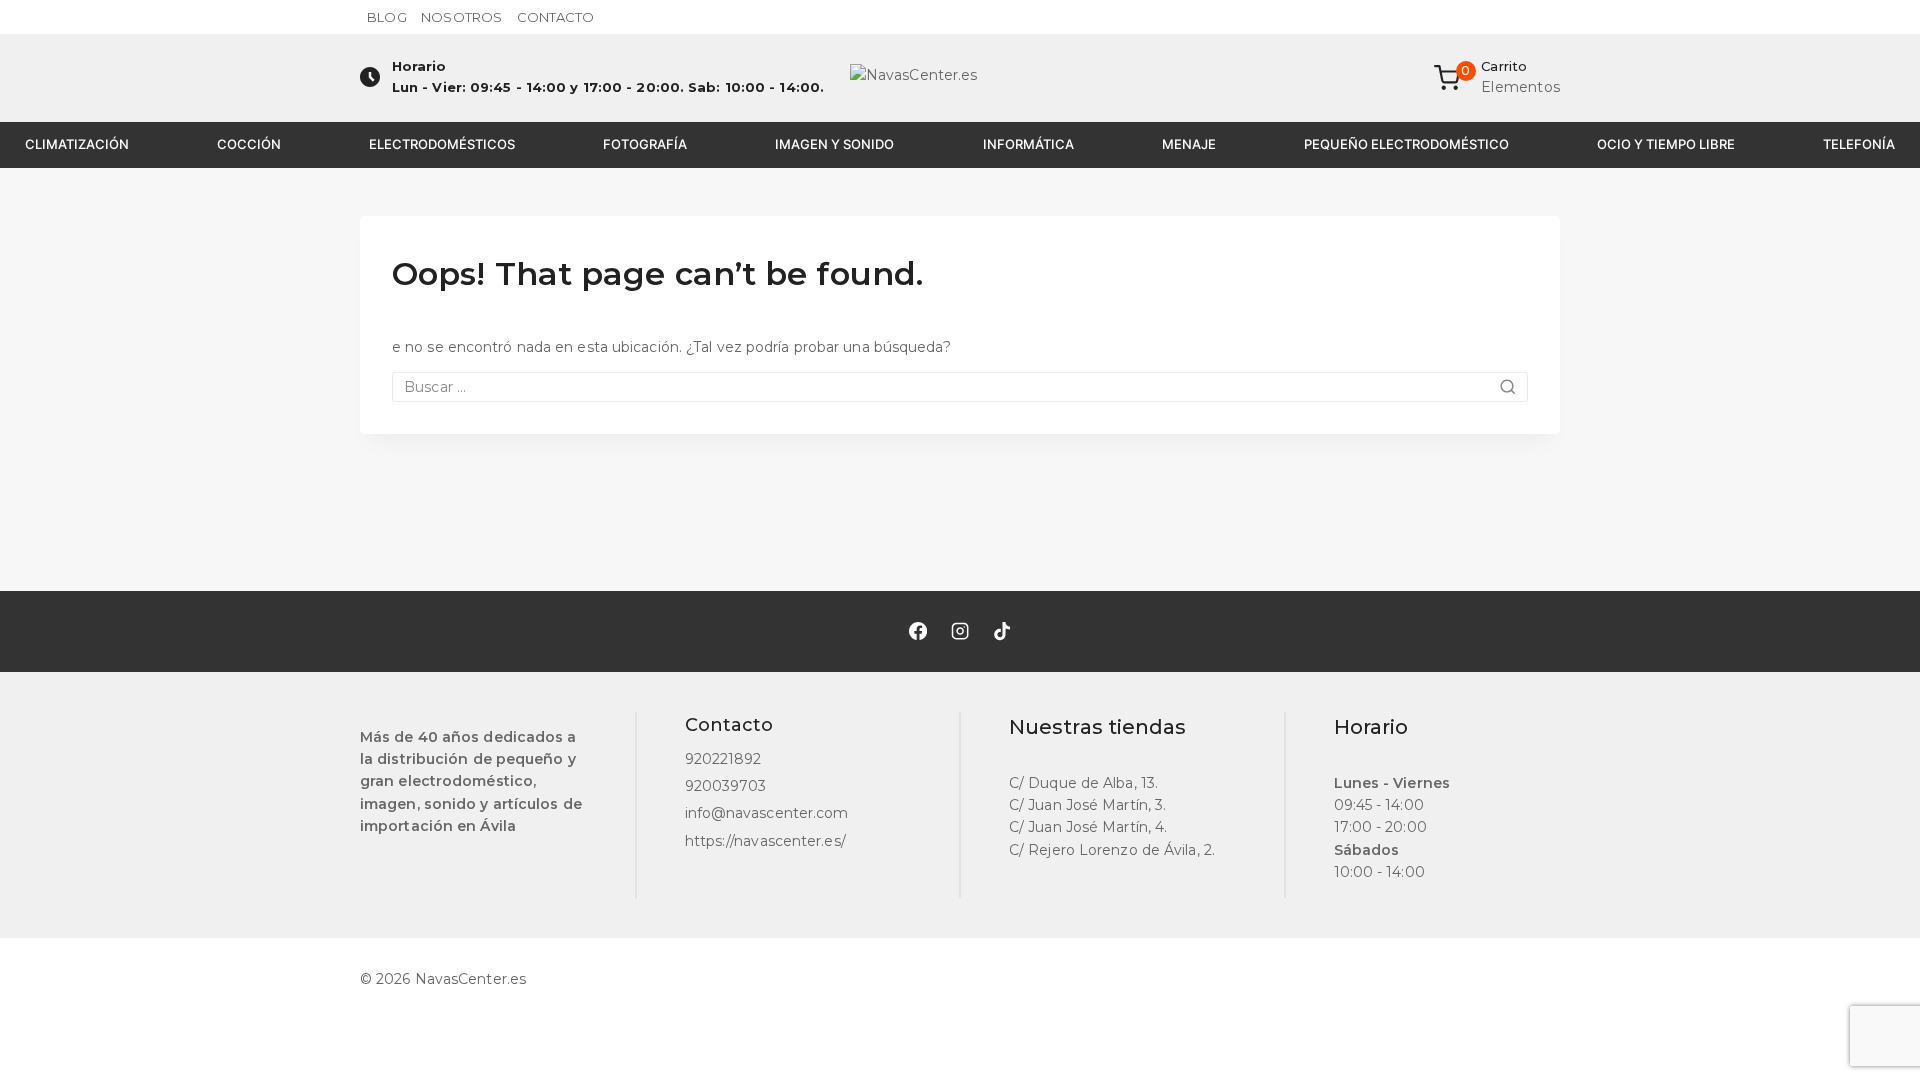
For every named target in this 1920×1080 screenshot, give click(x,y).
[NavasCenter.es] (960, 78)
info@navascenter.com (767, 813)
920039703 (726, 786)
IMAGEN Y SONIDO (834, 144)
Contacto (556, 17)
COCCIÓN (249, 144)
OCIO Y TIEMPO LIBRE (1666, 144)
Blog (386, 17)
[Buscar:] (960, 387)
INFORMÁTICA (1028, 144)
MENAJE (1189, 144)
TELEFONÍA (1859, 144)
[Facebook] (918, 631)
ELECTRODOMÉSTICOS (442, 144)
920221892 (723, 759)
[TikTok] (1002, 631)
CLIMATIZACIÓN (77, 144)
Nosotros (461, 17)
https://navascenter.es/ (765, 841)
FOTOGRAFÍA (645, 144)
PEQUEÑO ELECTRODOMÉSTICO (1406, 144)
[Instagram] (960, 631)
